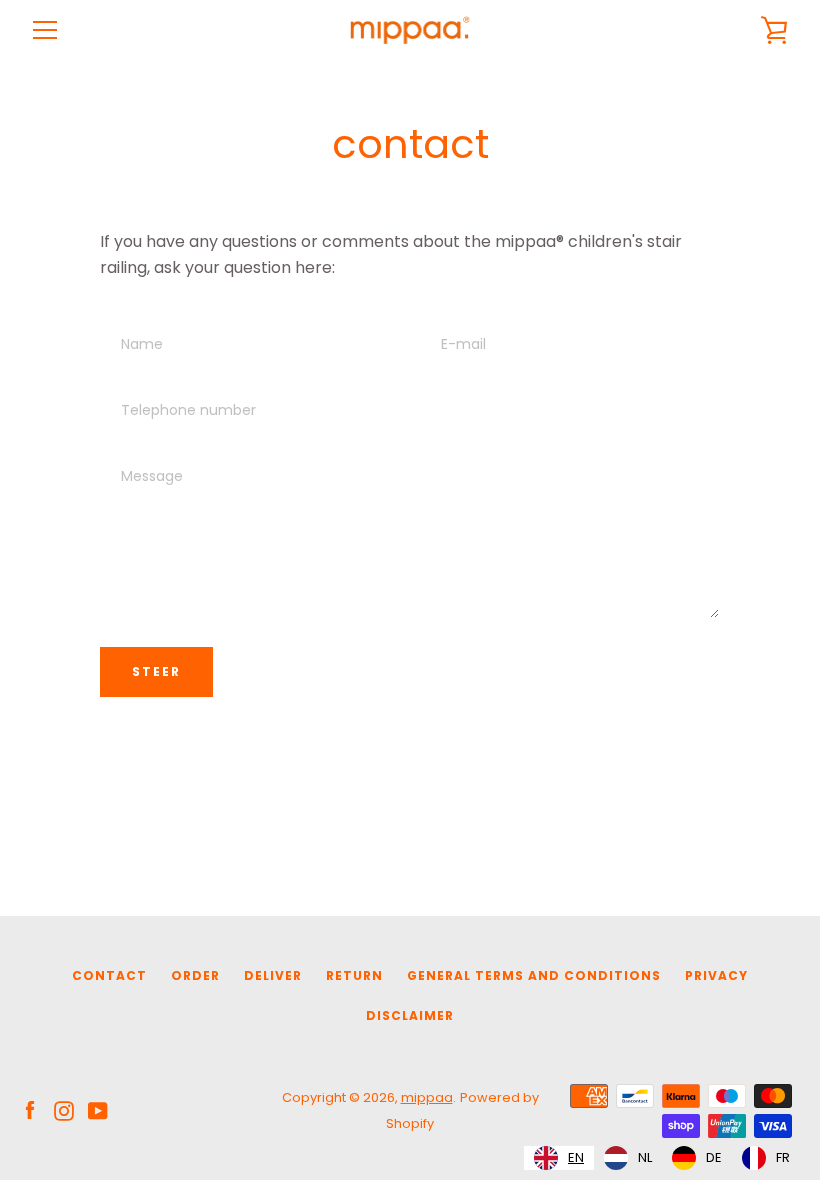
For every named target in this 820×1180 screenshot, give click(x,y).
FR (783, 1157)
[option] (628, 1158)
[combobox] (559, 1158)
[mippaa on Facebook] (30, 1109)
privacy (716, 975)
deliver (273, 975)
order (195, 975)
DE (714, 1157)
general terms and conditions (534, 975)
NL (645, 1157)
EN (576, 1157)
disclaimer (410, 1015)
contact (109, 975)
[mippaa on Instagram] (64, 1109)
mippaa (427, 1097)
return (354, 975)
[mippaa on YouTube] (98, 1109)
